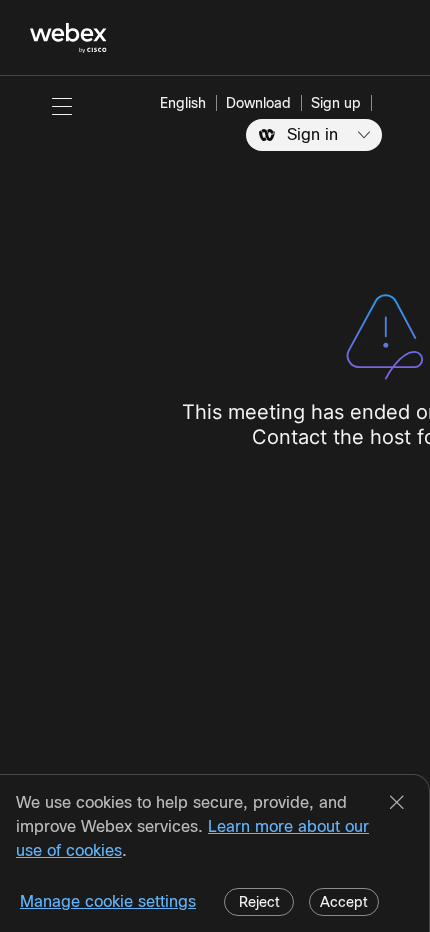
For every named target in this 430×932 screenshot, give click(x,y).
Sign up (336, 103)
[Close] (397, 804)
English (183, 103)
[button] (62, 106)
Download (258, 103)
